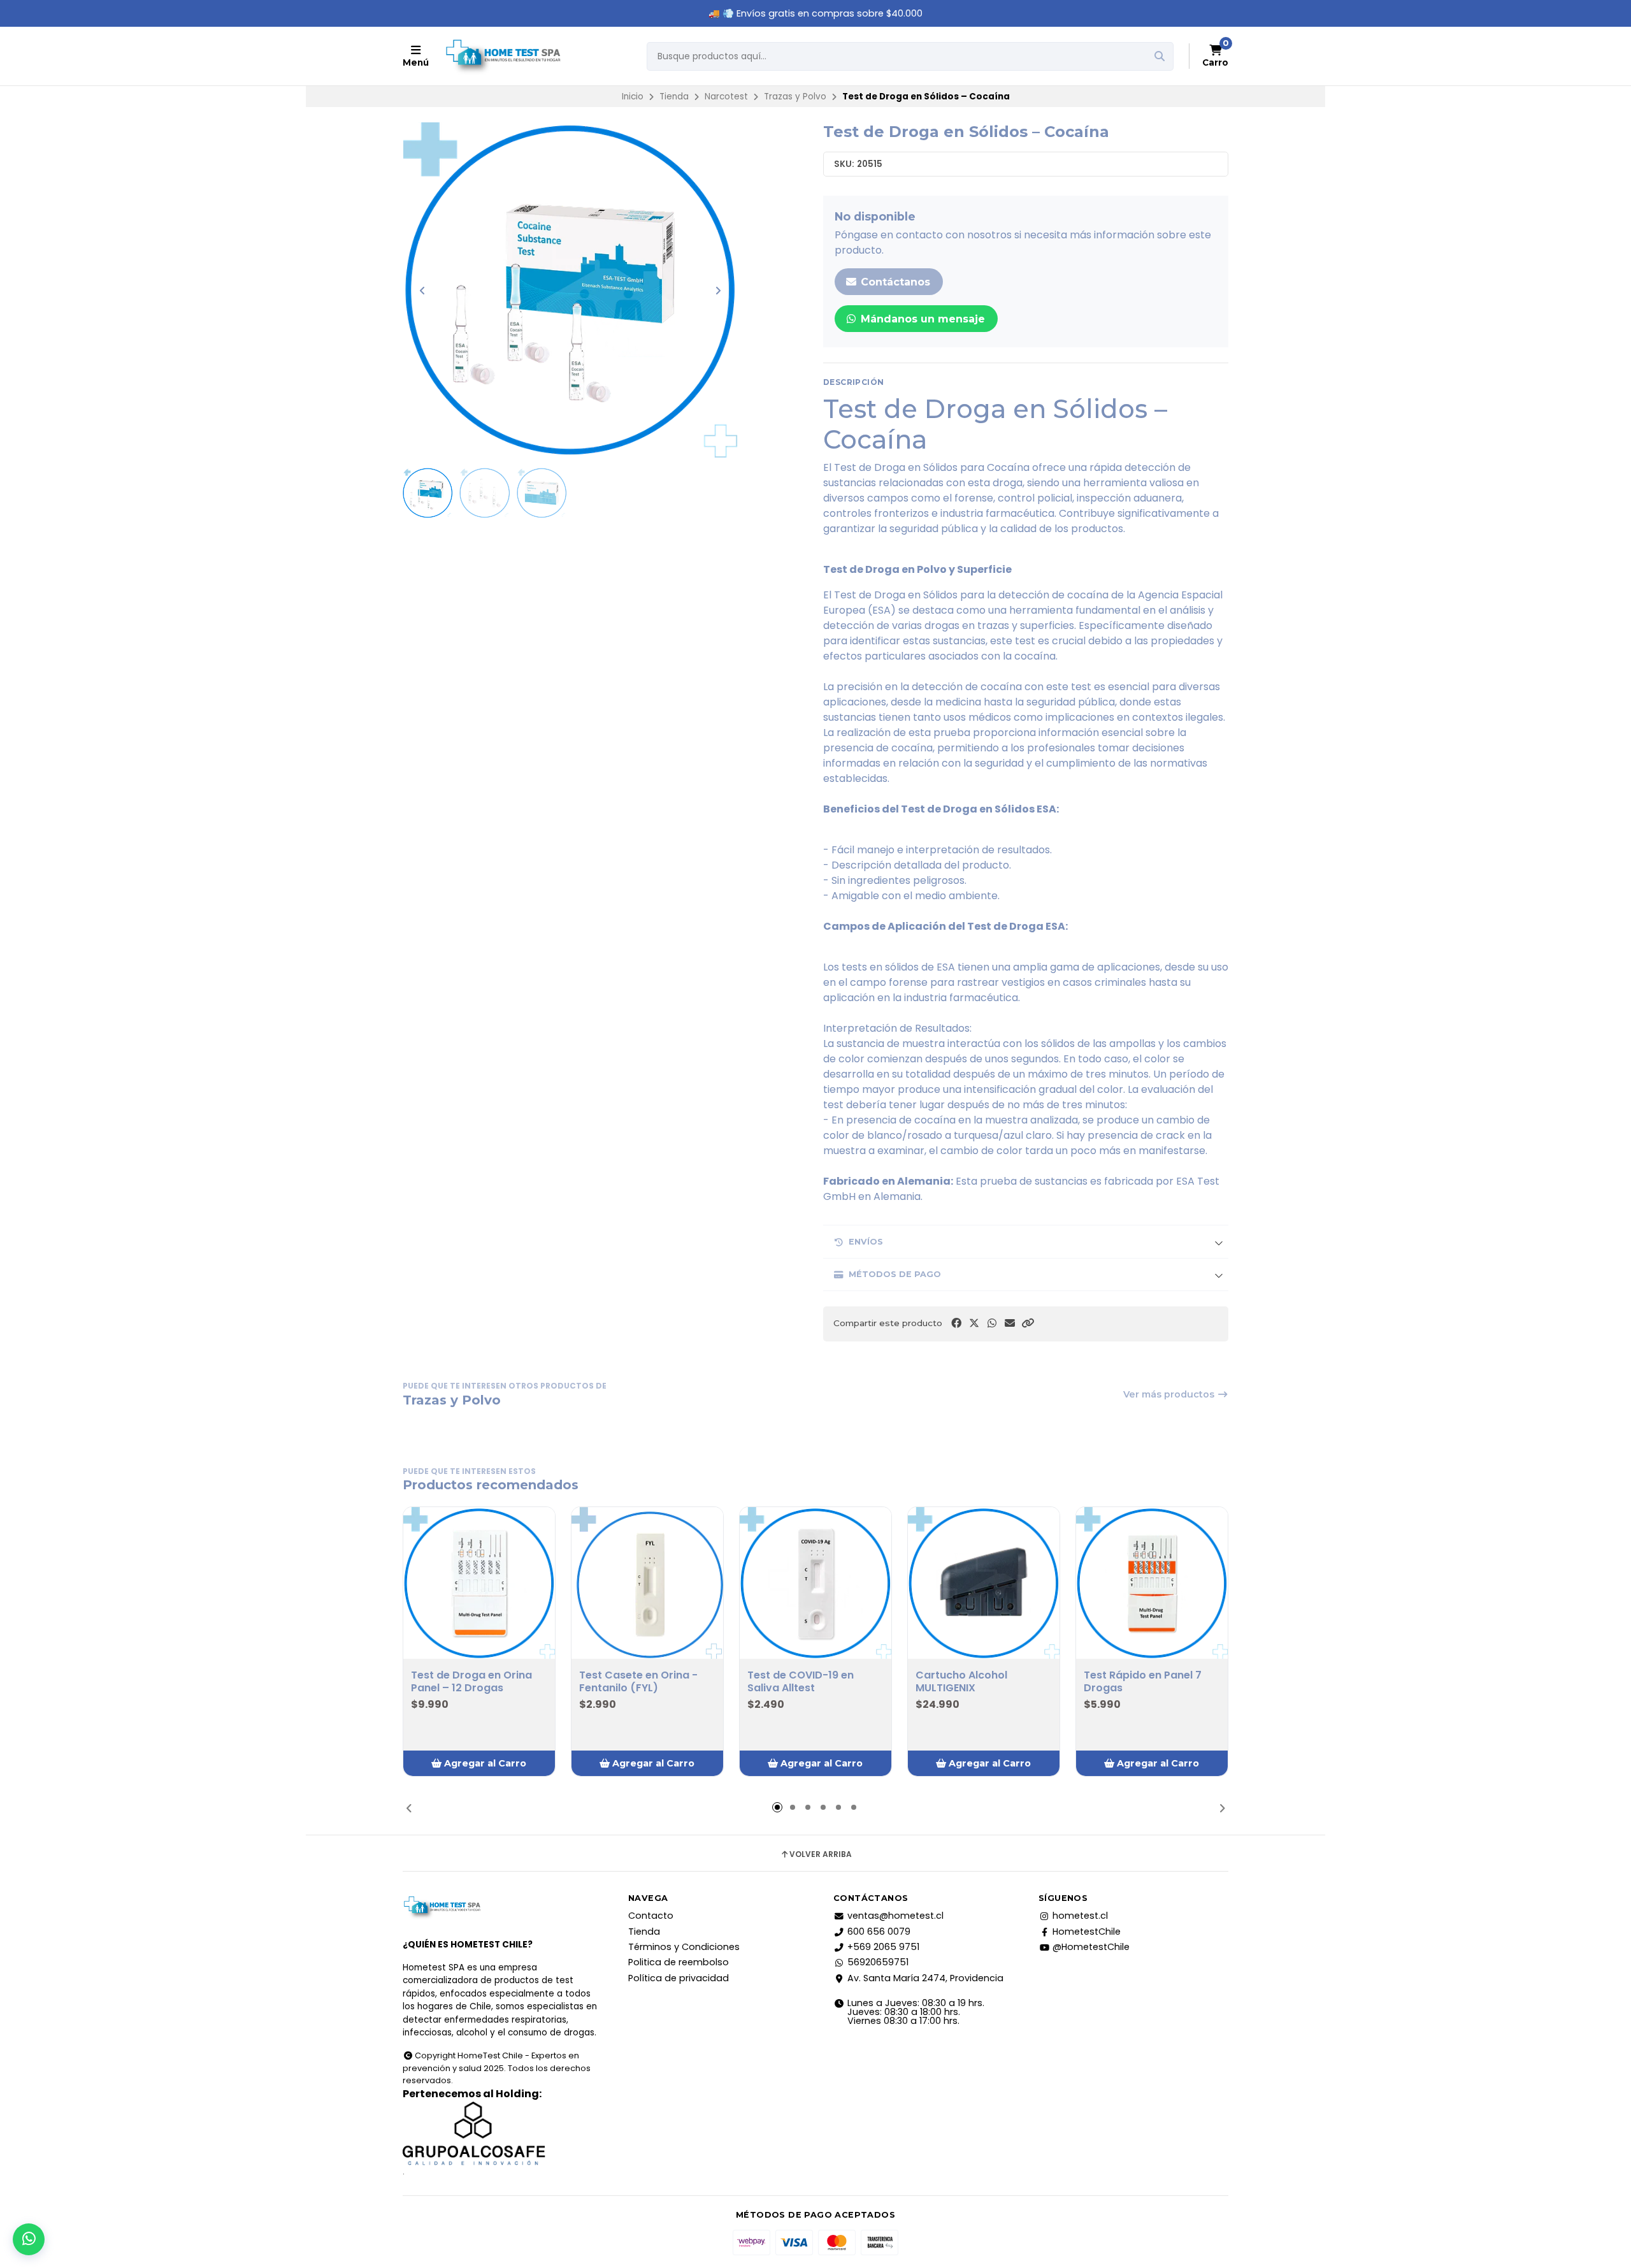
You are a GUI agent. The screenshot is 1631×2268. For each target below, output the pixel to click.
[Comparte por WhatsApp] (992, 1323)
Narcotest (726, 97)
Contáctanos (894, 282)
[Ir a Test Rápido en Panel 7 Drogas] (1152, 1583)
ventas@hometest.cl (895, 1916)
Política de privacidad (679, 1978)
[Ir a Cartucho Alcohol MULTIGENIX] (984, 1583)
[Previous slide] (422, 291)
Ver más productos (1170, 1394)
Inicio (633, 97)
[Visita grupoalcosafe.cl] (500, 2134)
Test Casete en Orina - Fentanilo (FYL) (638, 1682)
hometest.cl (1080, 1916)
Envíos (866, 1242)
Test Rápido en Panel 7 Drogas (1143, 1682)
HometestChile (1087, 1932)
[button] (1028, 1323)
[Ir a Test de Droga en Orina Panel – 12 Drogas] (479, 1583)
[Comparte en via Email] (1010, 1323)
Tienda (674, 97)
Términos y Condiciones (684, 1947)
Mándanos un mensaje (921, 319)
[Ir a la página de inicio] (503, 56)
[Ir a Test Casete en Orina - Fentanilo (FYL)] (647, 1583)
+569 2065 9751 (883, 1947)
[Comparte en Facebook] (956, 1323)
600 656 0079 (879, 1932)
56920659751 (878, 1962)
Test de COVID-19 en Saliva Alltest (801, 1682)
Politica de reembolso (679, 1962)
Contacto (651, 1916)
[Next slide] (718, 291)
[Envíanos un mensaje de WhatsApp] (29, 2239)
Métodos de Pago (895, 1274)
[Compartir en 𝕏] (974, 1323)
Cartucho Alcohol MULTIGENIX (961, 1682)
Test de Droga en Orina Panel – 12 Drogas (471, 1682)
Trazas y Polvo (795, 97)
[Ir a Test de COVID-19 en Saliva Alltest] (815, 1583)
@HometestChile (1091, 1947)
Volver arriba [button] (821, 1854)
